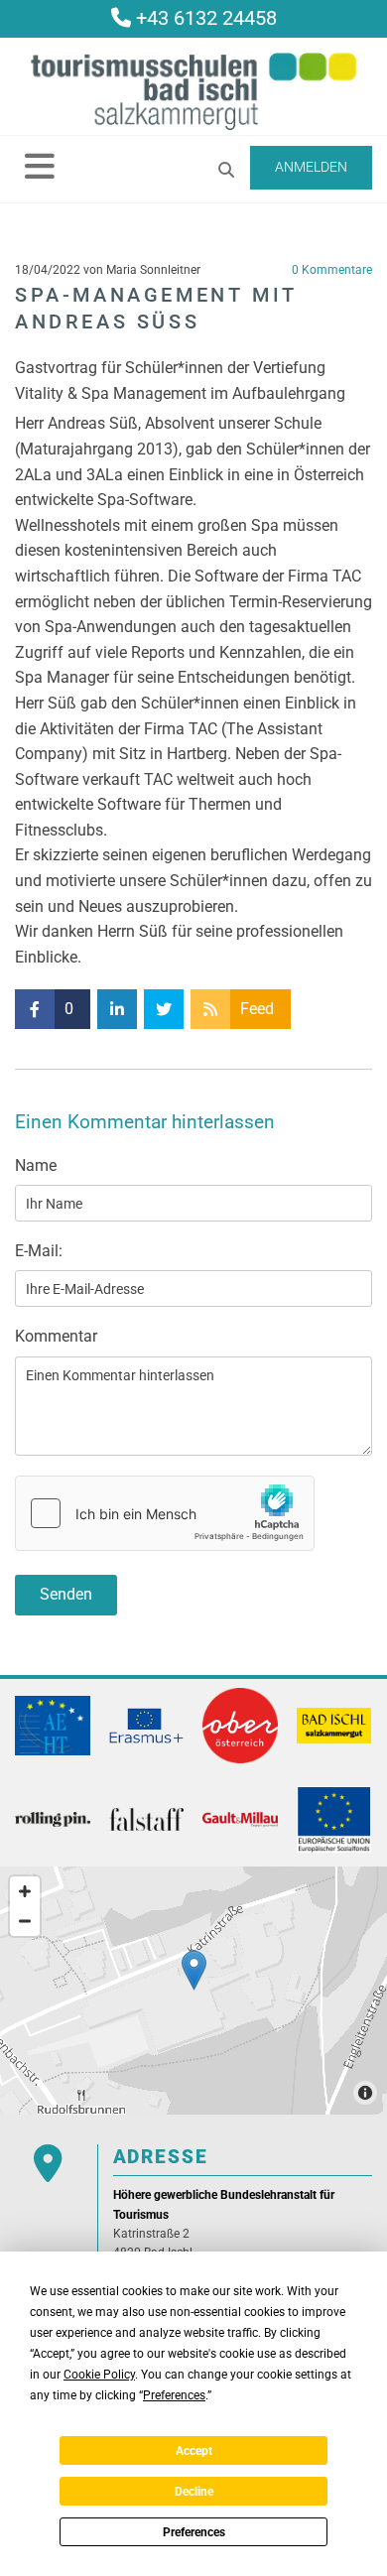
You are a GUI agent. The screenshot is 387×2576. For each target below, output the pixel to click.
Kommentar (56, 1336)
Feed (257, 1009)
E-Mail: (39, 1251)
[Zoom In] (25, 1891)
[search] (226, 170)
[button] (40, 166)
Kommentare (332, 270)
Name (36, 1165)
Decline (194, 2492)
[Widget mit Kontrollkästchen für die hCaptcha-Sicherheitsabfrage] (165, 1513)
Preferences (194, 2532)
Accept (194, 2451)
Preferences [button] (174, 2395)
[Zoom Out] (25, 1921)
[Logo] (193, 91)
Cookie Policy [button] (99, 2375)
